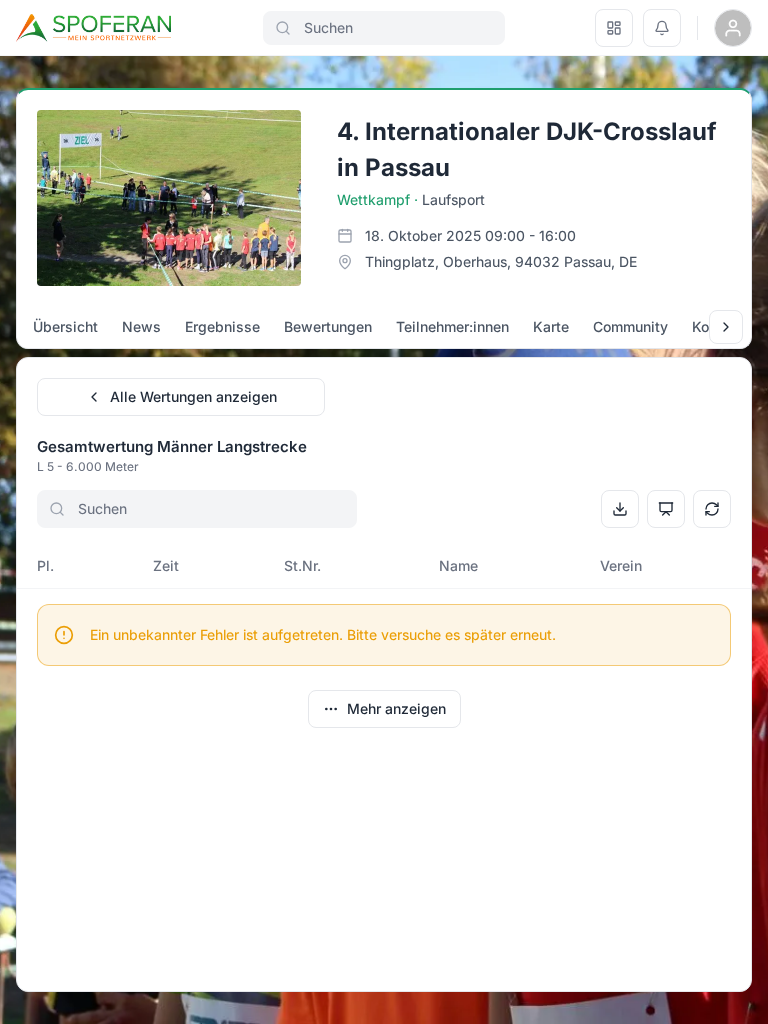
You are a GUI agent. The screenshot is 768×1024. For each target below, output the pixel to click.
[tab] (65, 327)
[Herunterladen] (620, 509)
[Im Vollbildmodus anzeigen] (666, 509)
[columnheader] (77, 566)
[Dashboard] (614, 28)
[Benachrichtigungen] (662, 28)
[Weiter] (726, 327)
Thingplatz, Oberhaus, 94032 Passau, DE (501, 261)
